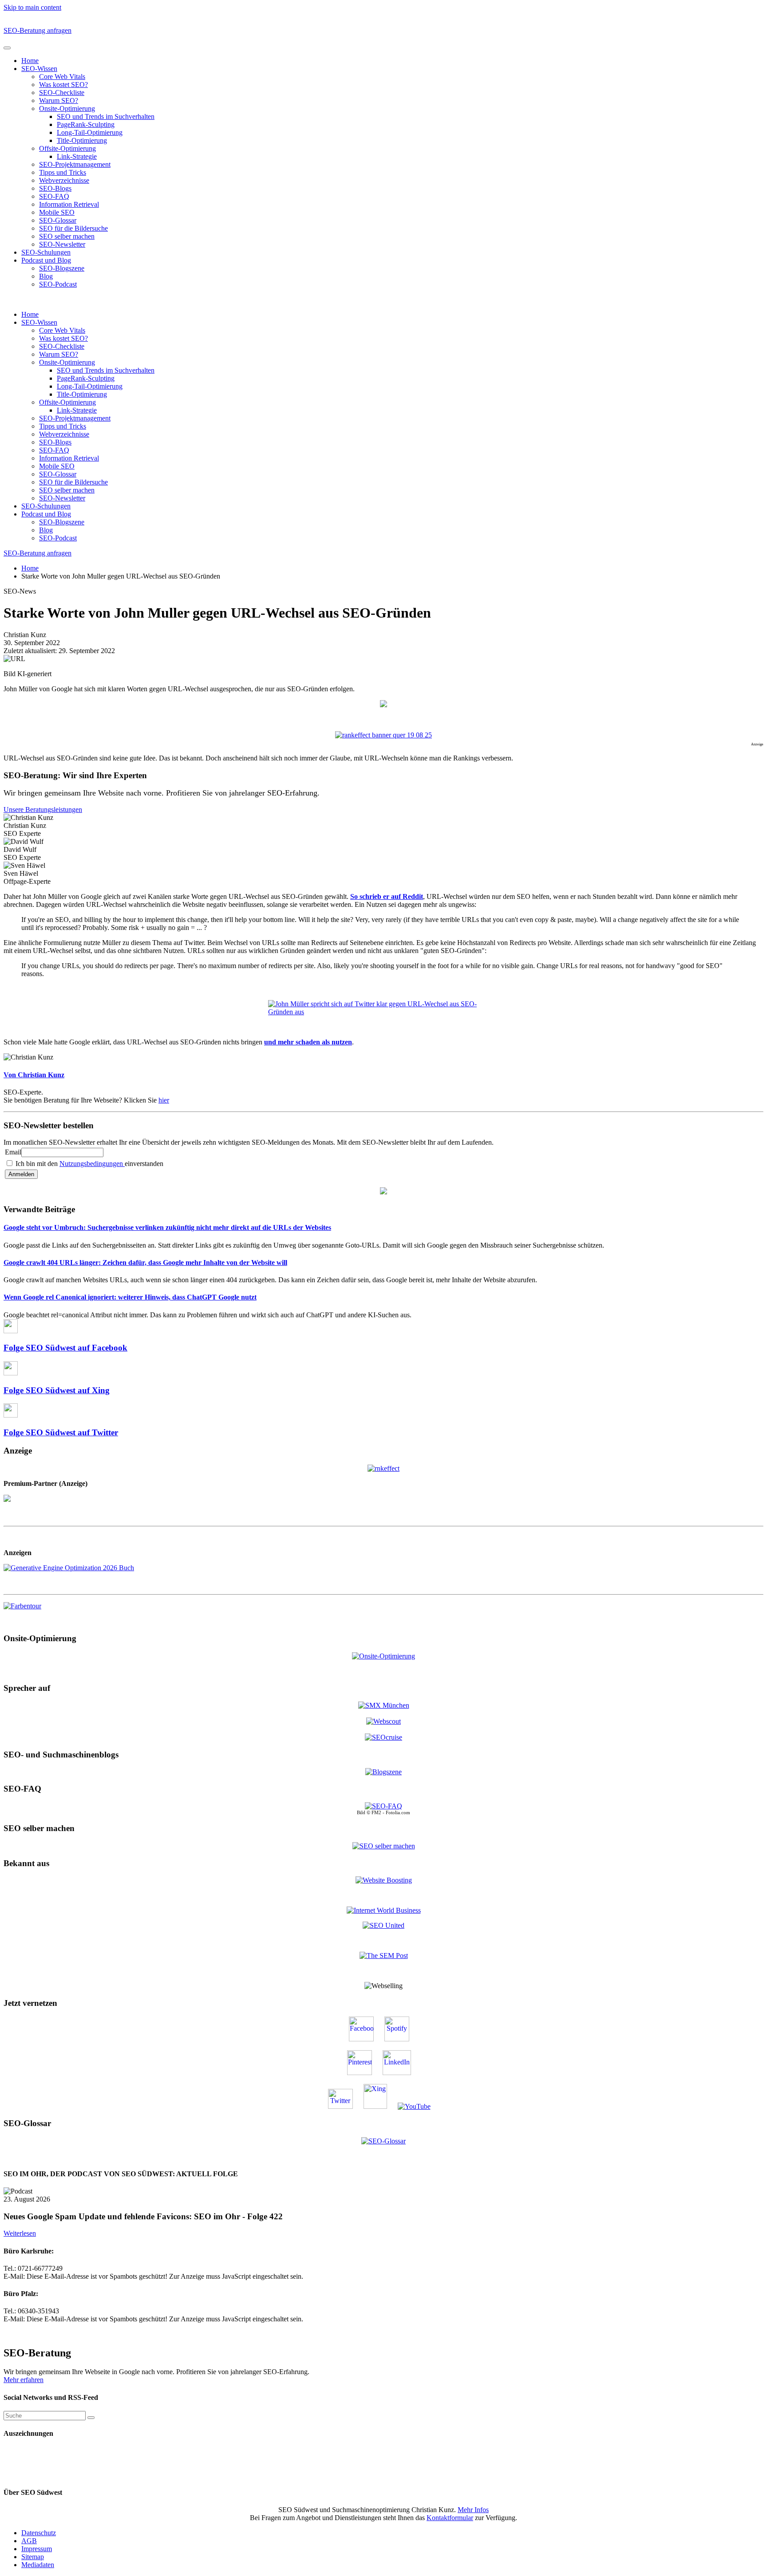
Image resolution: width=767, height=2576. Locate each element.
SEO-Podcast (58, 284)
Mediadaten (38, 2565)
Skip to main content (32, 7)
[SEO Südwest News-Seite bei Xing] (380, 2106)
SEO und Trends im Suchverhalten (106, 116)
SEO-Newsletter (62, 244)
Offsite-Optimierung (67, 148)
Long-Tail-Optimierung (90, 132)
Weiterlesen (20, 2233)
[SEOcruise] (383, 1737)
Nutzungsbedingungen (92, 1164)
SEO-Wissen (39, 69)
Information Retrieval (69, 204)
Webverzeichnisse (64, 180)
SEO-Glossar (58, 220)
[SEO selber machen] (384, 1845)
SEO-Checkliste (62, 93)
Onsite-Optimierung (67, 108)
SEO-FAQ (54, 196)
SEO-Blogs (55, 188)
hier (164, 1100)
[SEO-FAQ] (383, 1806)
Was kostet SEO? (63, 85)
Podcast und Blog (46, 260)
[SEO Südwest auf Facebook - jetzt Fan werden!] (366, 2039)
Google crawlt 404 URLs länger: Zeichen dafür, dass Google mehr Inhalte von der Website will (145, 1262)
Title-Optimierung (82, 140)
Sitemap (33, 2557)
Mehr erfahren (24, 2380)
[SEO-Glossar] (383, 2141)
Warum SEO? (59, 100)
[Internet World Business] (384, 1910)
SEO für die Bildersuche (73, 228)
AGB (29, 2541)
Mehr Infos (473, 2510)
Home (30, 61)
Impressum (37, 2549)
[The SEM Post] (384, 1956)
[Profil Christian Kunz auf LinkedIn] (401, 2073)
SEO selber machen (67, 236)
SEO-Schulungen (46, 252)
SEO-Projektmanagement (75, 164)
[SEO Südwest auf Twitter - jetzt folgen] (345, 2106)
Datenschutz (39, 2533)
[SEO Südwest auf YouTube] (419, 2106)
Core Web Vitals (62, 77)
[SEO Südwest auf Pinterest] (364, 2073)
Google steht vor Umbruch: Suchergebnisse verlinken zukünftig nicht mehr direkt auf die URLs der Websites (167, 1227)
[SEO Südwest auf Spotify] (401, 2039)
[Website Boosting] (384, 1880)
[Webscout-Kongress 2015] (383, 1721)
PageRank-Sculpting (86, 124)
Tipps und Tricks (63, 172)
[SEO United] (383, 1925)
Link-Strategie (77, 156)
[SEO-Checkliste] (383, 1468)
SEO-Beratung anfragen (38, 30)
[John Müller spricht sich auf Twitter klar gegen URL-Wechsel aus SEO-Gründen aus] (383, 1008)
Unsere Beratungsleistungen (43, 809)
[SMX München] (384, 1705)
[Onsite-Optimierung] (383, 1655)
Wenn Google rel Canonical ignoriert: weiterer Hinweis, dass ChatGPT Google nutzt (130, 1297)
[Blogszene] (383, 1772)
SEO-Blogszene (62, 268)
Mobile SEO (57, 212)
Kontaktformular (450, 2518)
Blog (46, 276)
